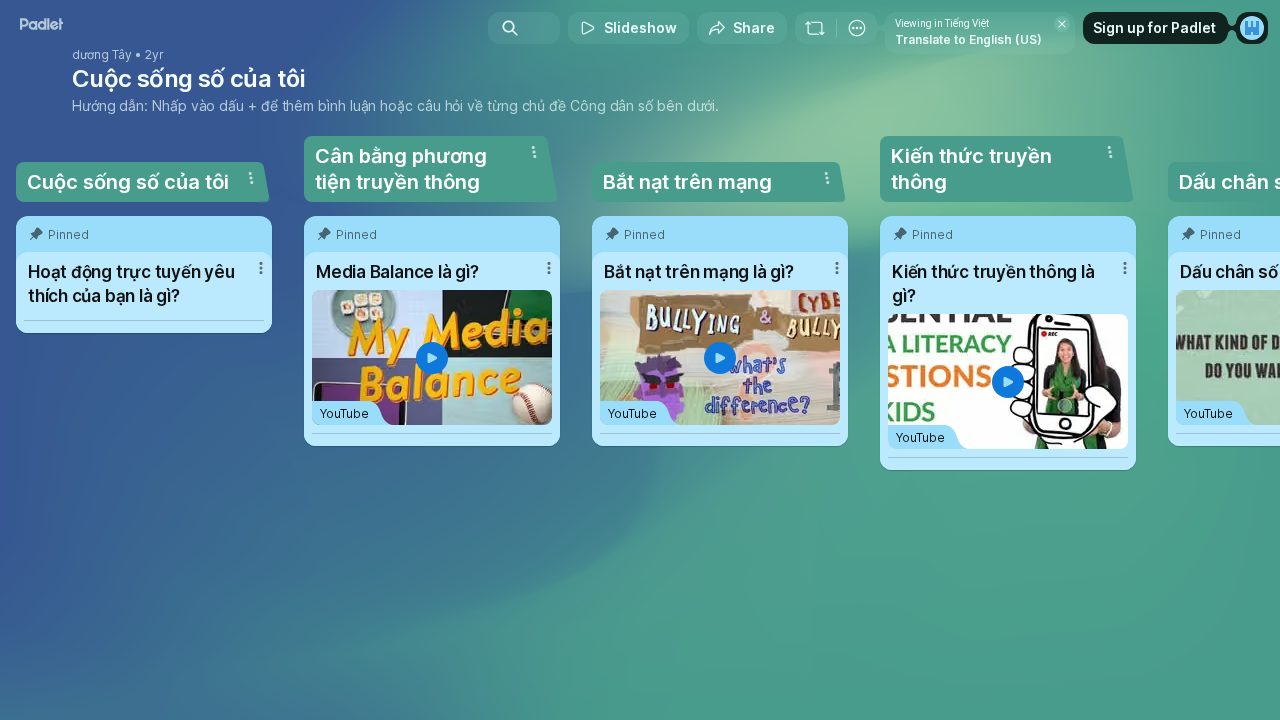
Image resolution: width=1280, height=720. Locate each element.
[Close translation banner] (1062, 24)
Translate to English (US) (968, 39)
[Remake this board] (815, 28)
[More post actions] (261, 268)
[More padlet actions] (857, 28)
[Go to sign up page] (1252, 28)
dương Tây (102, 55)
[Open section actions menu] (251, 178)
